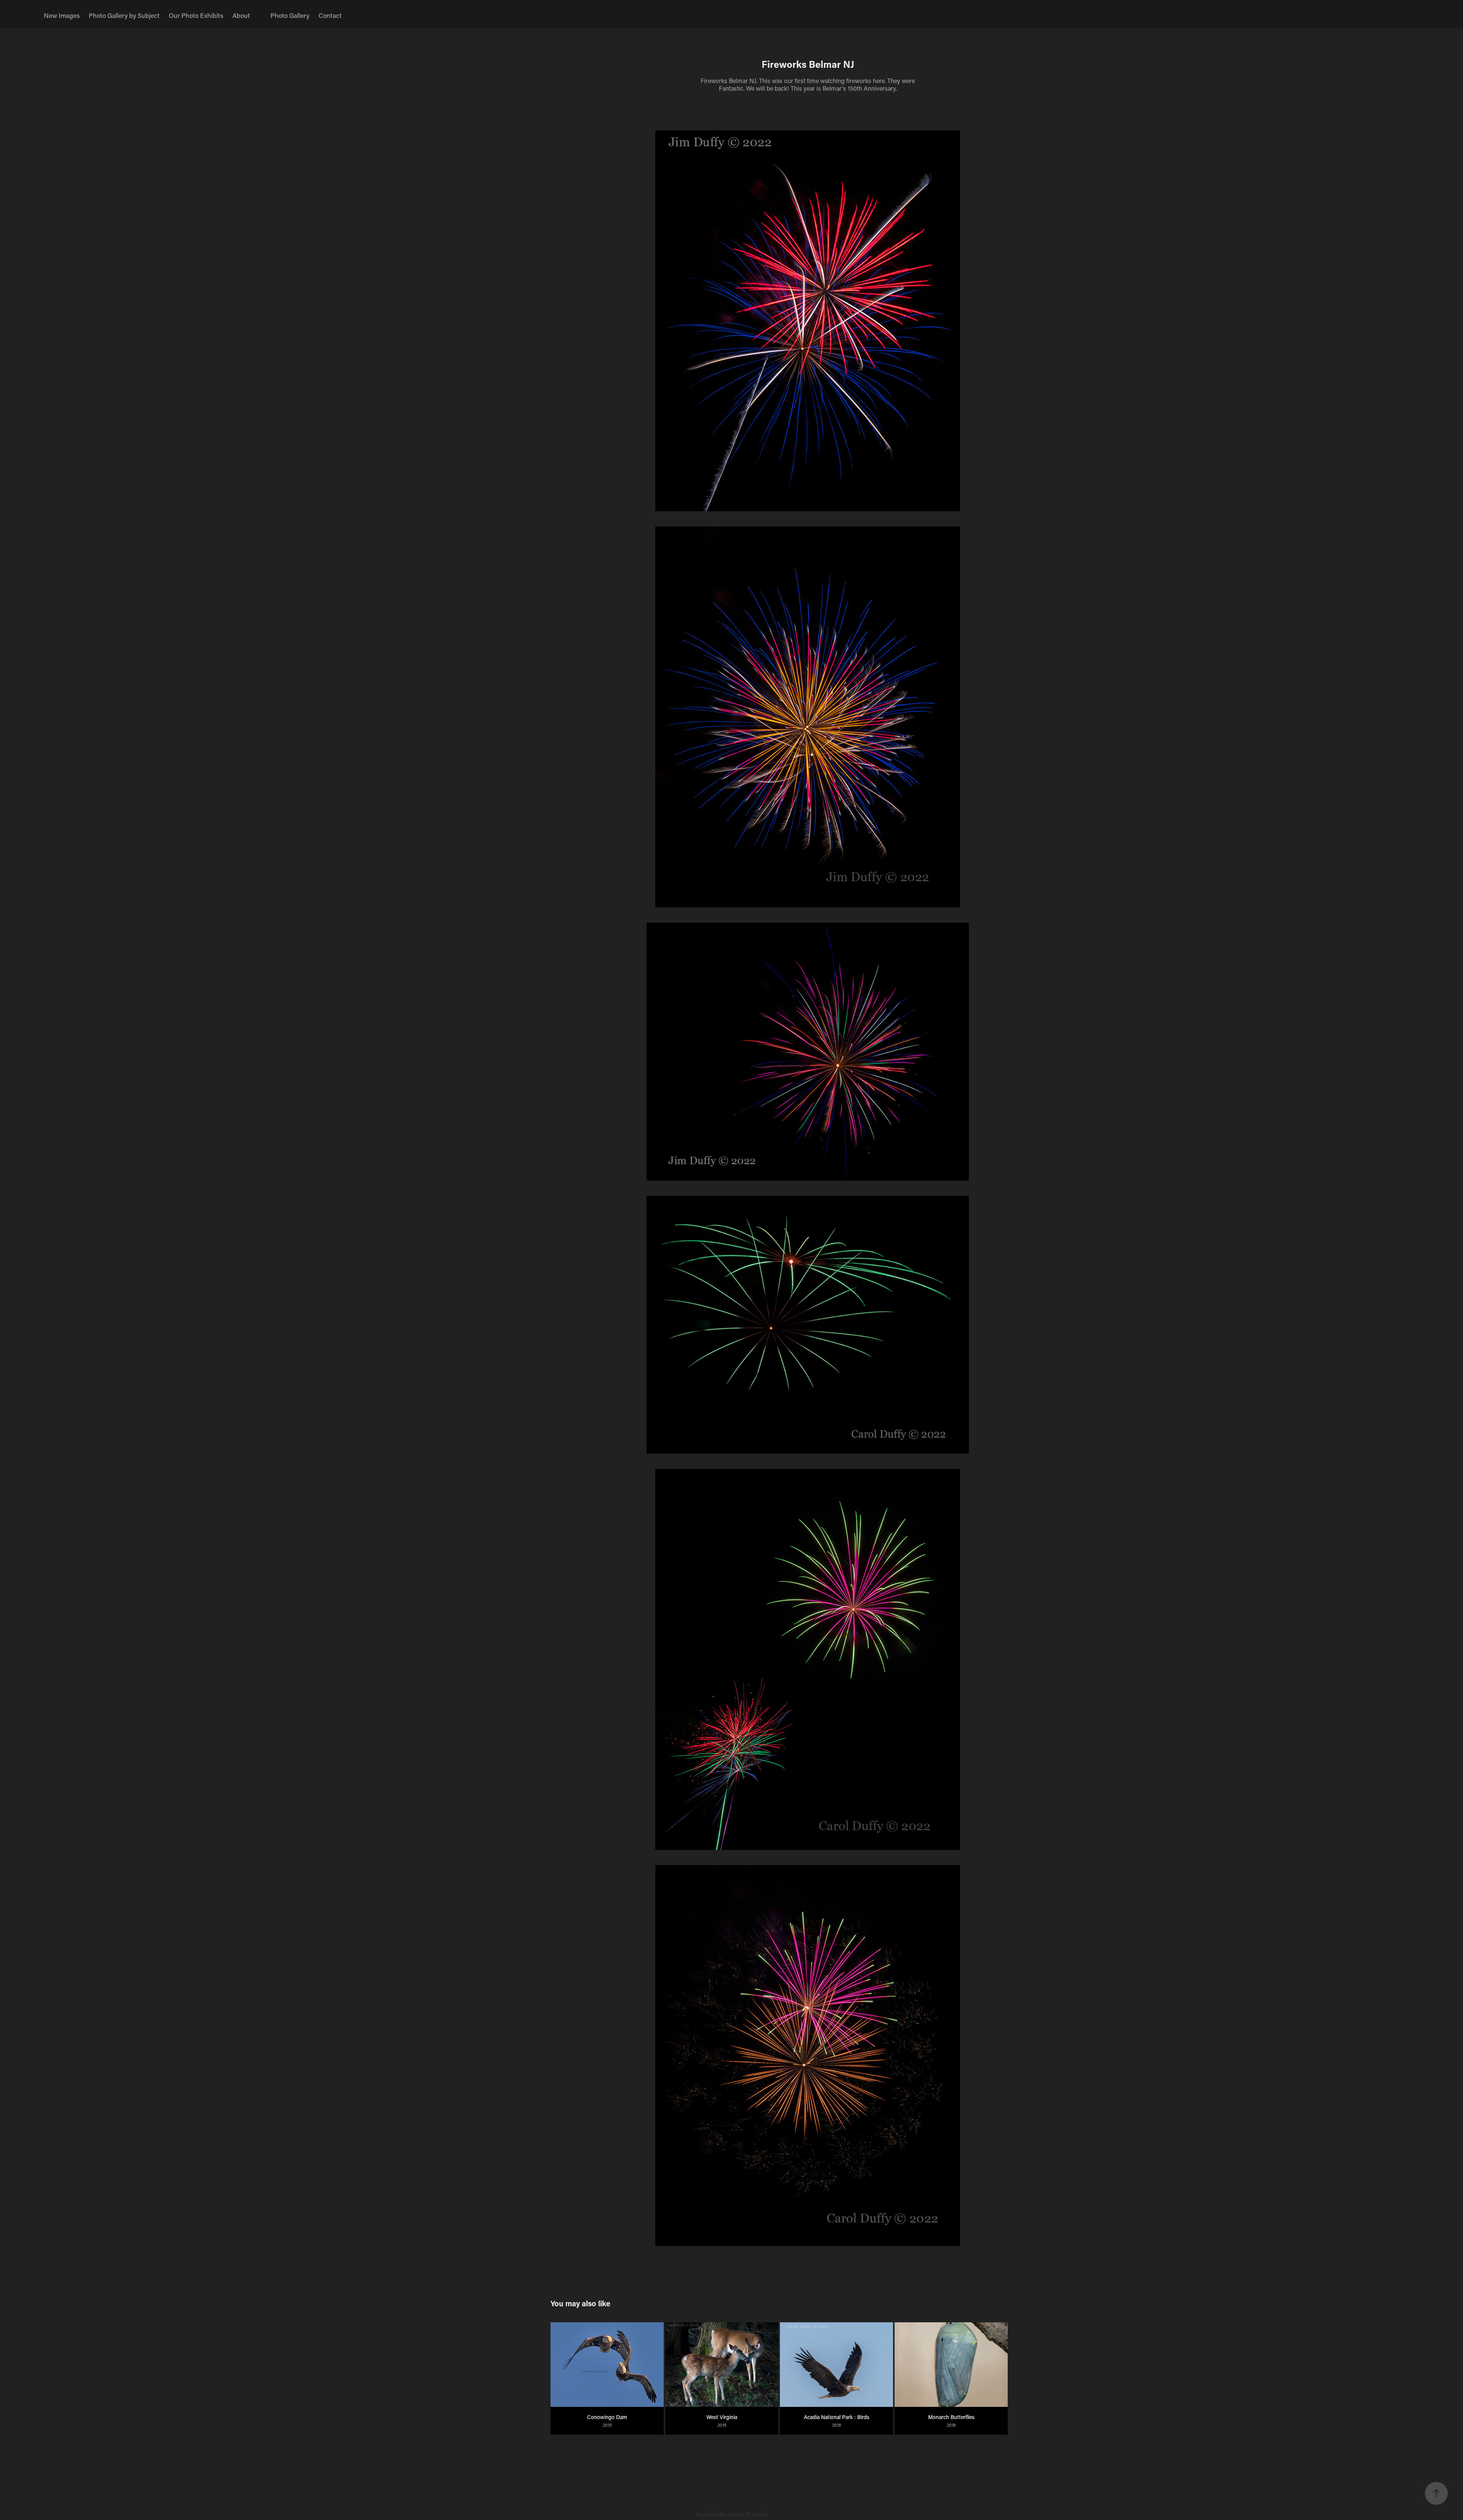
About (241, 15)
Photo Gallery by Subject (124, 15)
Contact (330, 15)
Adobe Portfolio (747, 2514)
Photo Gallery (290, 15)
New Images (62, 15)
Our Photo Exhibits (196, 15)
